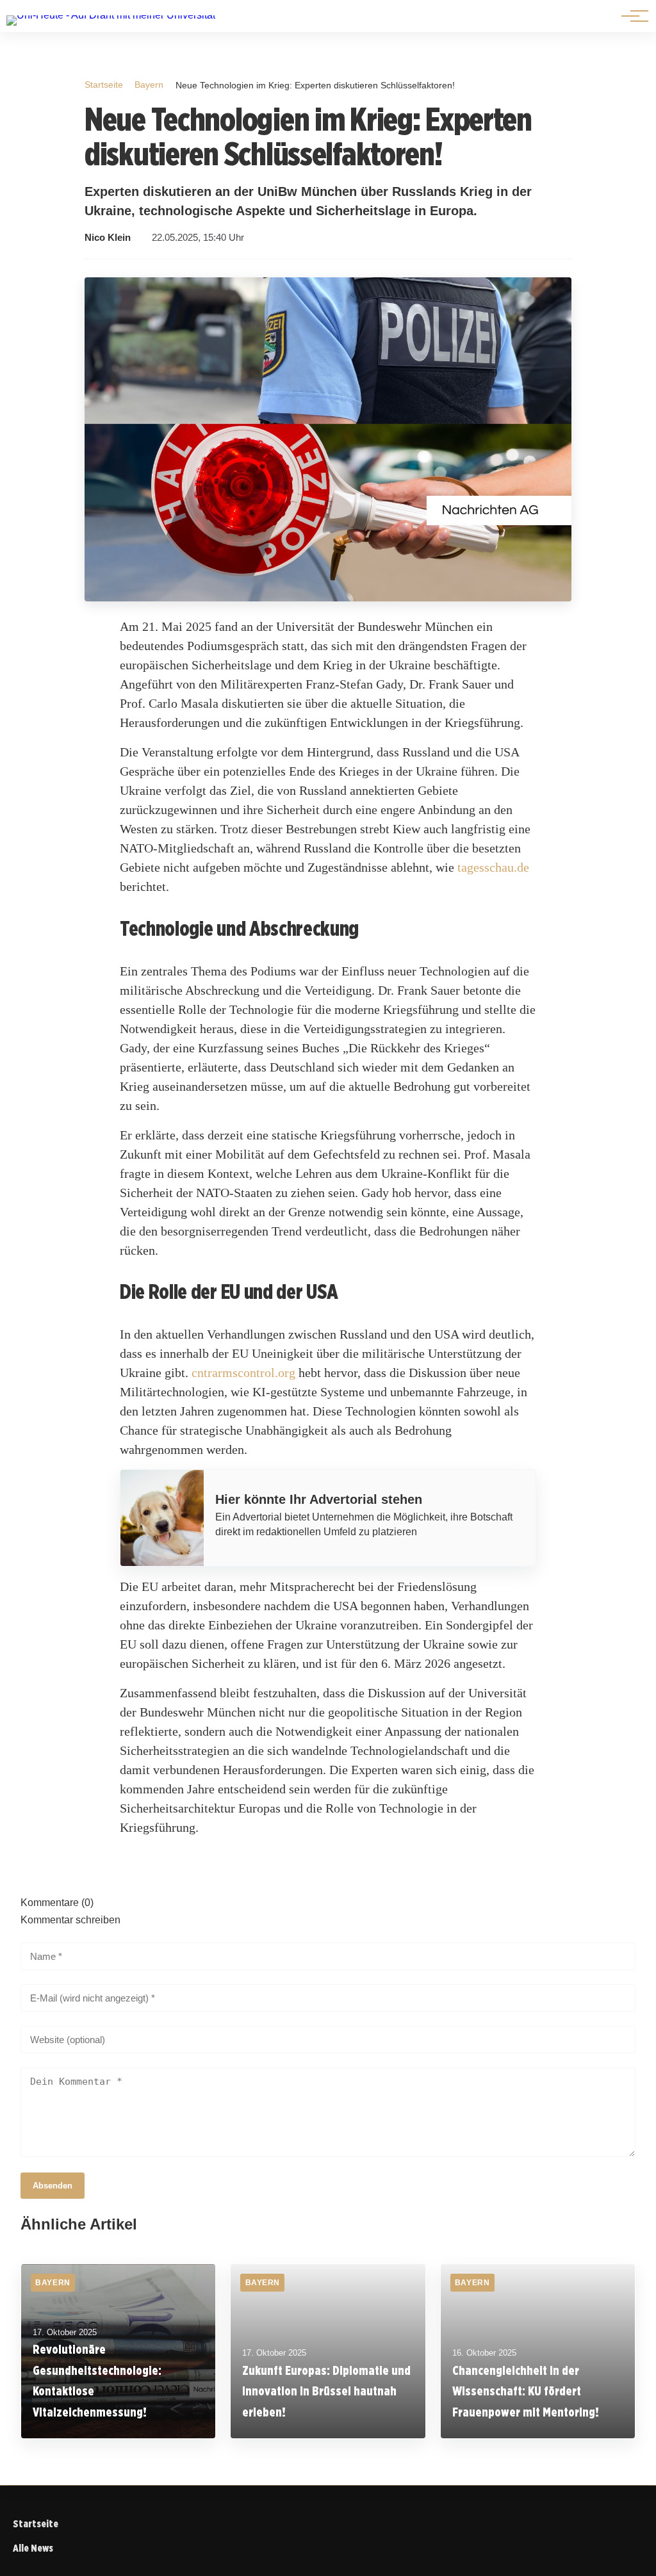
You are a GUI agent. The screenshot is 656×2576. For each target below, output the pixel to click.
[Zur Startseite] (111, 15)
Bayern (149, 85)
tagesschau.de (493, 867)
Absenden (53, 2186)
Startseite (104, 85)
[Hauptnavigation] (630, 16)
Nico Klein (108, 238)
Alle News (33, 2548)
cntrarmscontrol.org (243, 1373)
